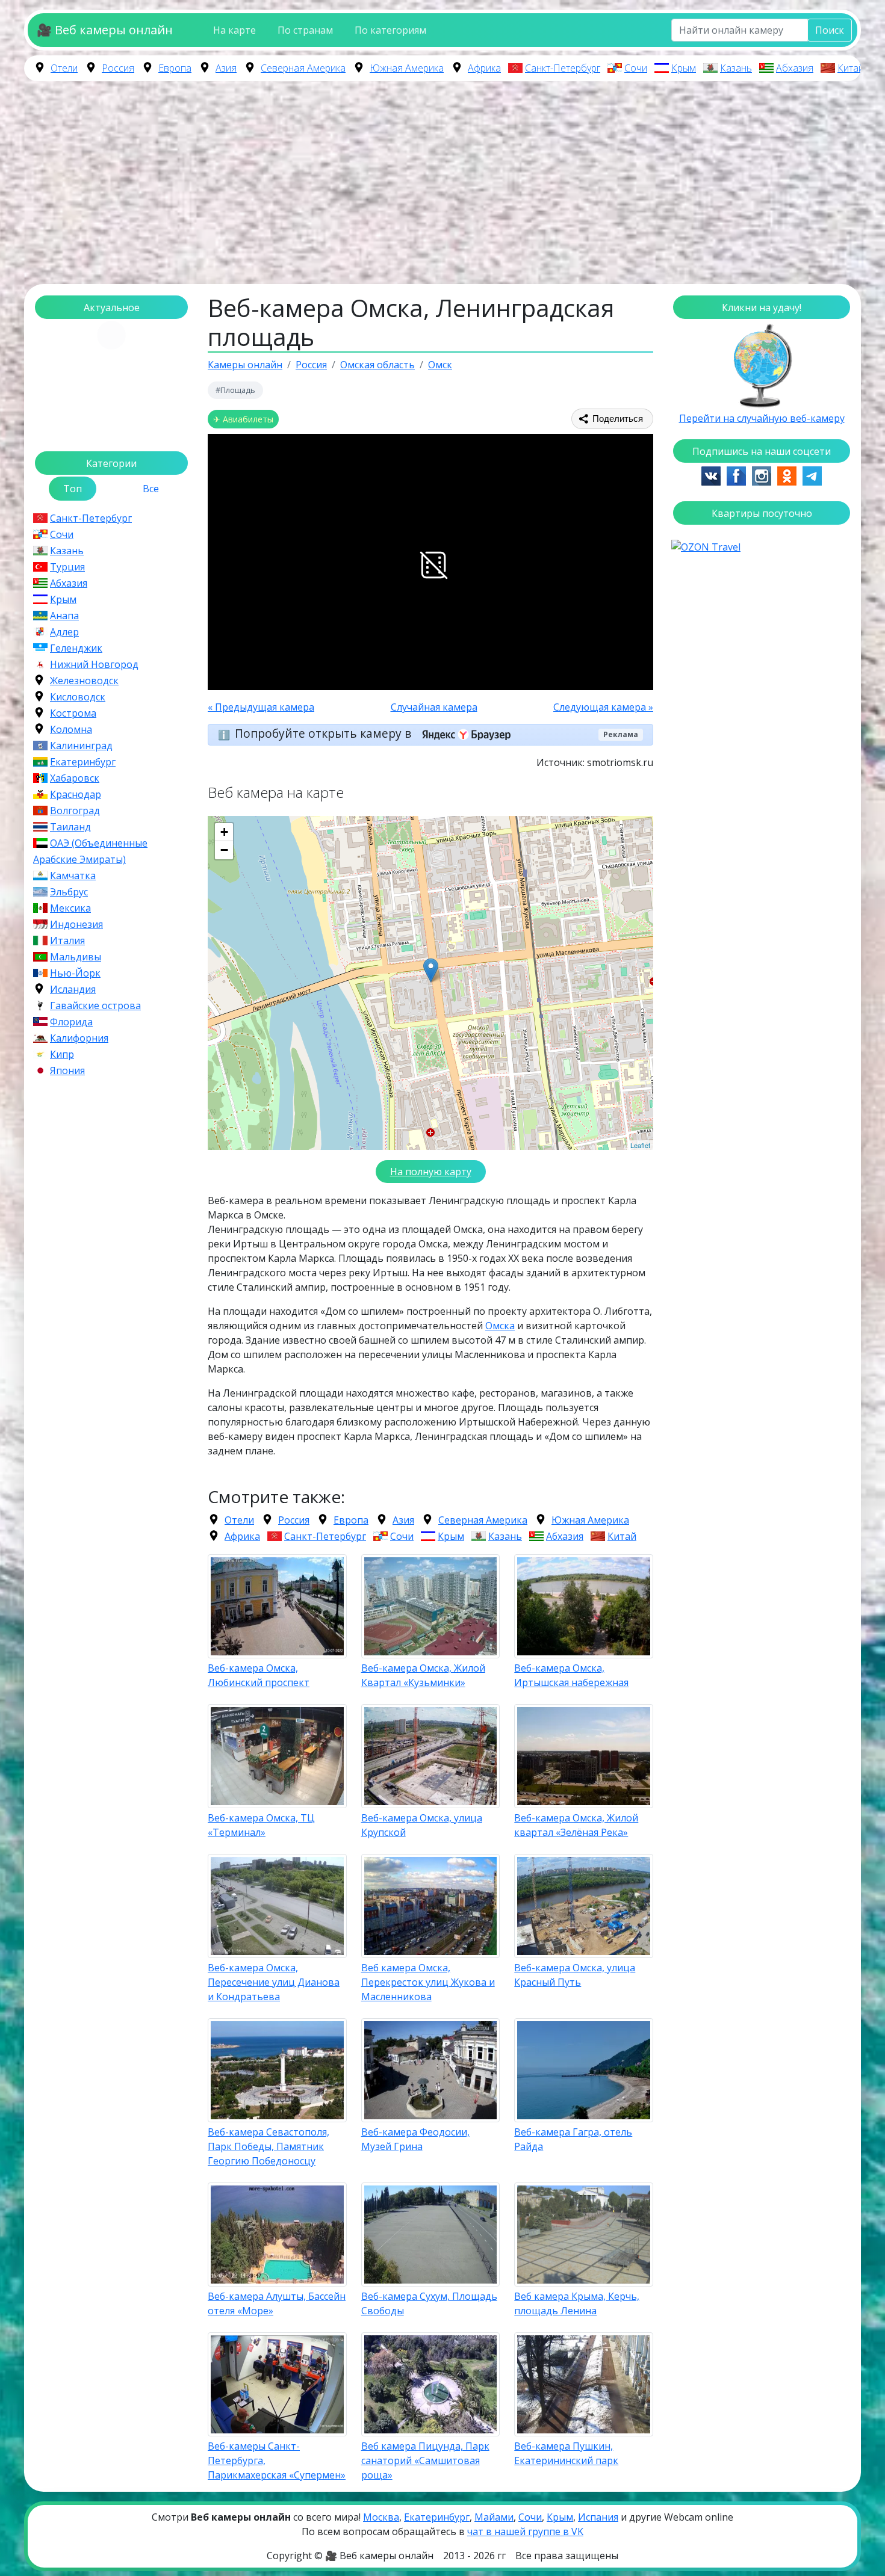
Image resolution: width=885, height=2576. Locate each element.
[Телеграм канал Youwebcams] (812, 475)
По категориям (390, 30)
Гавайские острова (95, 1005)
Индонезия (76, 924)
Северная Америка (303, 68)
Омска (500, 1326)
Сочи (636, 68)
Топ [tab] (73, 489)
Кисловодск (78, 697)
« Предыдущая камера (261, 707)
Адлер (64, 632)
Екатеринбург (83, 762)
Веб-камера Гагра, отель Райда (573, 2139)
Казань (736, 68)
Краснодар (76, 794)
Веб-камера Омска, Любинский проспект (259, 1675)
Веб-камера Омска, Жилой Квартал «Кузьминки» (423, 1675)
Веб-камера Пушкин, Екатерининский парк (566, 2453)
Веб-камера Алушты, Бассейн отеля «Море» (277, 2303)
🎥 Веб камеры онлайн (105, 30)
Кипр (62, 1054)
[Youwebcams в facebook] (736, 475)
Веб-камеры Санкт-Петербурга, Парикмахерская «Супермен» (277, 2460)
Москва (381, 2517)
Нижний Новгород (94, 664)
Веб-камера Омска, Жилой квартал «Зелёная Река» (576, 1825)
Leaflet (640, 1145)
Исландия (73, 989)
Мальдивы (76, 957)
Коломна (71, 729)
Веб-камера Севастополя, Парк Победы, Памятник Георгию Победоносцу (269, 2146)
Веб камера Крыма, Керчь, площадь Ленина (577, 2303)
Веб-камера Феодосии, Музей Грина (415, 2139)
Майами (494, 2517)
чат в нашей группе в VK (525, 2531)
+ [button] (224, 832)
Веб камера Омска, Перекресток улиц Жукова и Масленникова (428, 1982)
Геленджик (76, 648)
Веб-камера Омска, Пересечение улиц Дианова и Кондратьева (274, 1982)
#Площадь (235, 390)
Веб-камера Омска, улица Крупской (422, 1825)
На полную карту (431, 1172)
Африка (484, 68)
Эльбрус (69, 892)
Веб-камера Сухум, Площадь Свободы (429, 2303)
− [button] (224, 850)
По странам (305, 30)
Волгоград (75, 811)
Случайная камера (434, 707)
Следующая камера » (603, 707)
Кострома (73, 713)
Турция (67, 567)
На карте (234, 30)
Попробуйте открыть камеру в (324, 733)
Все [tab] (151, 489)
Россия (118, 68)
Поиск (830, 30)
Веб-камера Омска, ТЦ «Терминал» (261, 1825)
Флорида (71, 1022)
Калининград (81, 746)
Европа (175, 68)
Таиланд (70, 827)
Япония (67, 1070)
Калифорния (79, 1038)
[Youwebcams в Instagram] (762, 475)
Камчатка (73, 876)
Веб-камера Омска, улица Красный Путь (575, 1975)
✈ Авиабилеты (243, 419)
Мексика (70, 908)
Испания (598, 2517)
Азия (226, 68)
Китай (851, 68)
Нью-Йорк (75, 973)
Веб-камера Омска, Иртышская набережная (571, 1675)
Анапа (64, 616)
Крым (684, 68)
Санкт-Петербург (563, 68)
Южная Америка (407, 68)
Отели (64, 68)
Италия (67, 941)
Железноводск (84, 681)
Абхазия (795, 68)
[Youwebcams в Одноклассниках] (787, 475)
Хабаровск (75, 778)
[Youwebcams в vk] (711, 475)
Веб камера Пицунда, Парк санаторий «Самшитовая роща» (425, 2460)
